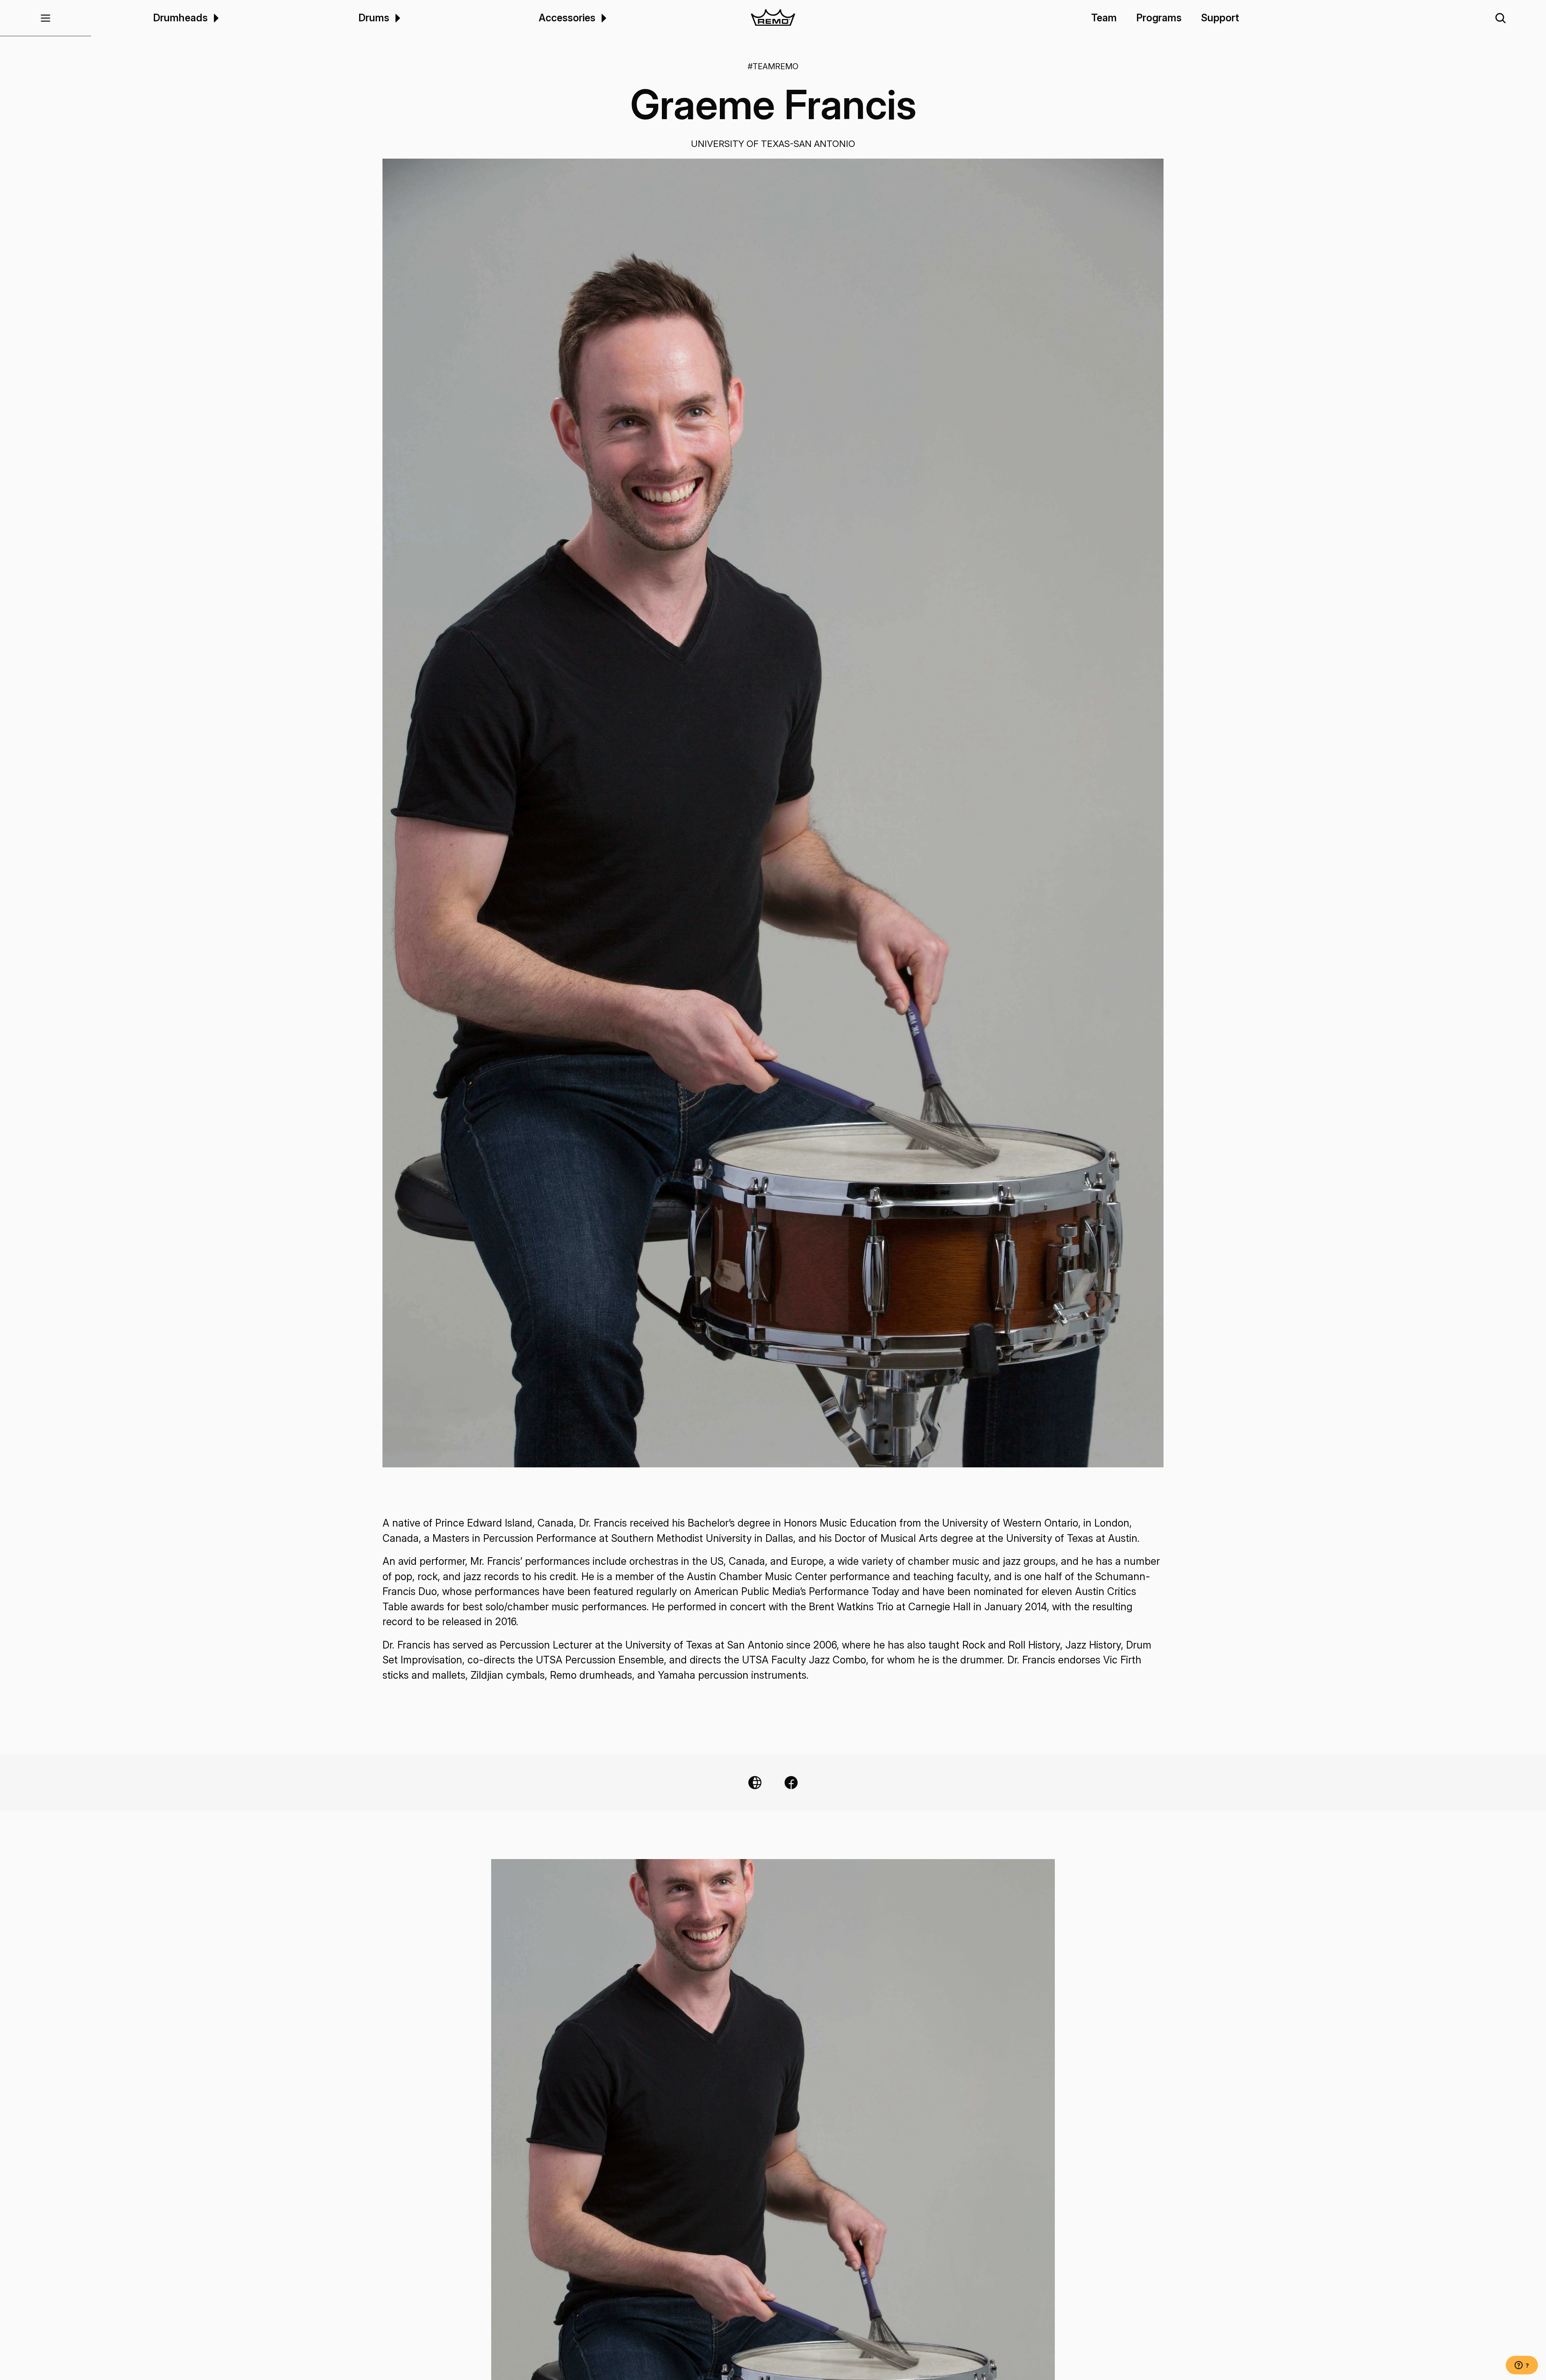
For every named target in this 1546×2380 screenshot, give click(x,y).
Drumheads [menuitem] (180, 18)
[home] (773, 18)
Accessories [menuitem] (567, 18)
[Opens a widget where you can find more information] (1522, 2366)
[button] (45, 18)
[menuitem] (215, 18)
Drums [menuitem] (374, 18)
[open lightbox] (773, 813)
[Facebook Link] (791, 1783)
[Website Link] (755, 1783)
